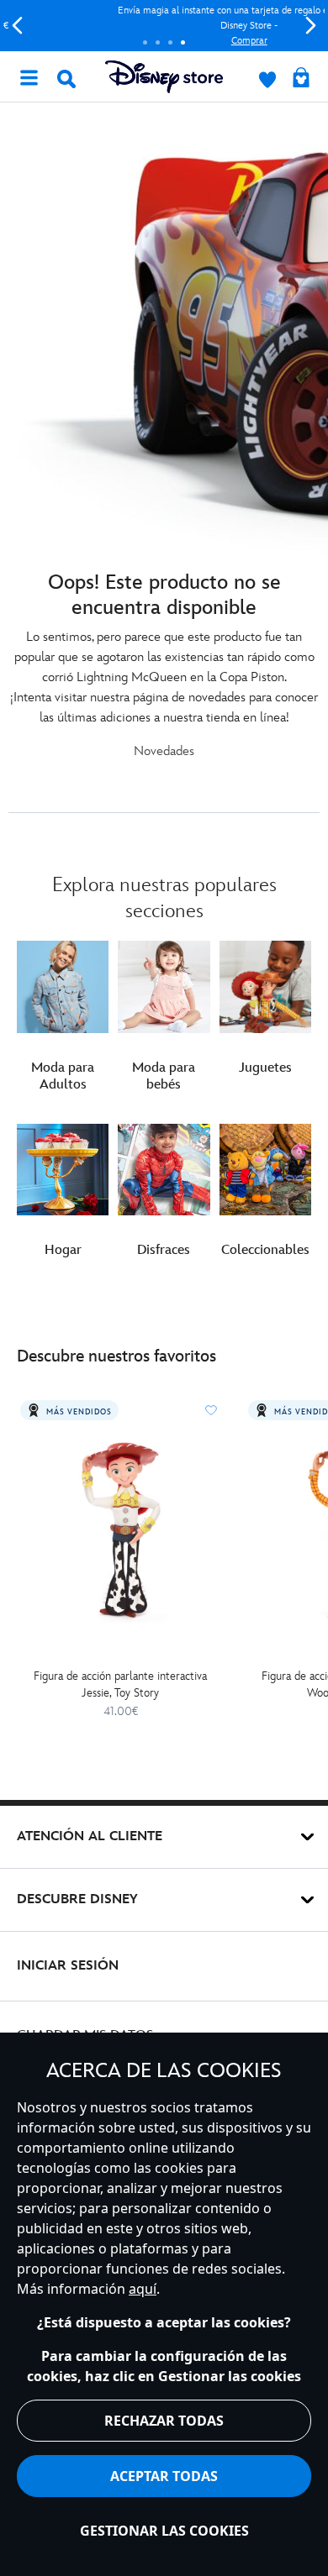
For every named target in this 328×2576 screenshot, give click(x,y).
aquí (143, 2289)
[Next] (311, 26)
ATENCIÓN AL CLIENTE (90, 1836)
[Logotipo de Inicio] (164, 77)
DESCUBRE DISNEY (77, 1899)
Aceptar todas (164, 2476)
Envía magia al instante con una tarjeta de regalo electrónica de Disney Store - (164, 26)
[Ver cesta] (301, 79)
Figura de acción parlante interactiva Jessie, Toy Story (120, 1684)
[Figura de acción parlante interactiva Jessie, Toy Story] (121, 1528)
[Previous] (17, 26)
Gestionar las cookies (164, 2531)
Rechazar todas (164, 2421)
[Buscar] (66, 79)
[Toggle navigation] (29, 76)
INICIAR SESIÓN (68, 1966)
